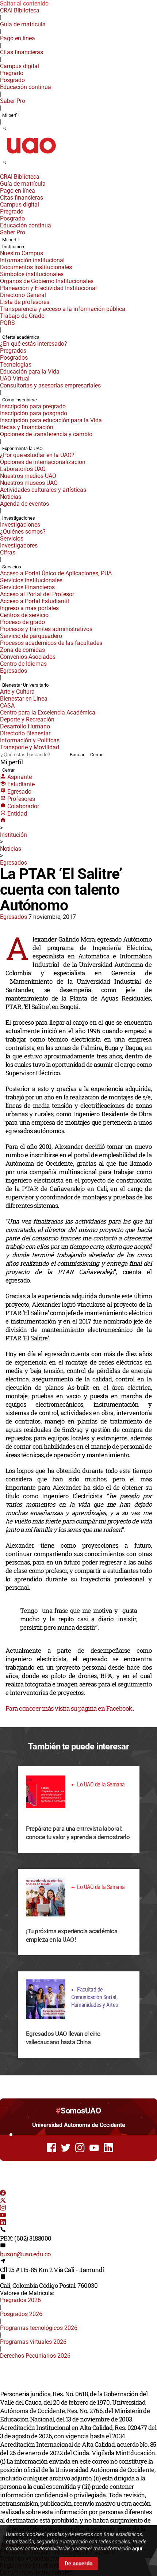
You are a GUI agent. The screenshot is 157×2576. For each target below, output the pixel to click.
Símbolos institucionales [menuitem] (32, 274)
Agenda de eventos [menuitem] (24, 504)
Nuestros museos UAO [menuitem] (29, 483)
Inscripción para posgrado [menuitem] (34, 413)
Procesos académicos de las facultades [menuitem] (51, 643)
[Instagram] (3, 2208)
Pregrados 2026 (20, 2300)
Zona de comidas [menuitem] (22, 650)
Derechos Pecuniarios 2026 (35, 2356)
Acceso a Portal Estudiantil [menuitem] (35, 601)
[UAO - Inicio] (31, 156)
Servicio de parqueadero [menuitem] (31, 636)
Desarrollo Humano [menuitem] (25, 726)
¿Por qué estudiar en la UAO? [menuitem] (37, 455)
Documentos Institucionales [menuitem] (36, 267)
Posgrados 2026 (21, 2314)
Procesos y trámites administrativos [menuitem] (46, 629)
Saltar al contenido (24, 3)
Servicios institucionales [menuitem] (31, 580)
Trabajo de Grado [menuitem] (22, 316)
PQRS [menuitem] (7, 323)
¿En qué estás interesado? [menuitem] (34, 344)
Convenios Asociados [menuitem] (28, 657)
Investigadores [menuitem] (19, 545)
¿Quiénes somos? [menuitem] (23, 532)
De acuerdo (78, 2564)
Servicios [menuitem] (12, 539)
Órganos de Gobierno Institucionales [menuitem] (47, 281)
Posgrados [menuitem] (14, 358)
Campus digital (20, 66)
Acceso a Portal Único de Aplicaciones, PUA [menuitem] (56, 573)
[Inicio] (3, 821)
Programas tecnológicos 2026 (39, 2328)
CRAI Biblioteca (20, 10)
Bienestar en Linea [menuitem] (24, 699)
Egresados (14, 863)
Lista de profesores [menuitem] (25, 302)
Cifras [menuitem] (8, 552)
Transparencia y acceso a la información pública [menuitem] (63, 309)
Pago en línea (18, 38)
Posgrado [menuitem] (12, 80)
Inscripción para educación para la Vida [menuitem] (51, 420)
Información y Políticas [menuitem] (30, 740)
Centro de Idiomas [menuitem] (23, 664)
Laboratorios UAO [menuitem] (23, 469)
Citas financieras (22, 52)
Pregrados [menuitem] (13, 351)
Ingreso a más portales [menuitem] (29, 608)
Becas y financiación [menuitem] (27, 427)
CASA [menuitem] (7, 706)
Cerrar (96, 755)
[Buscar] (5, 129)
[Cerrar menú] (2, 172)
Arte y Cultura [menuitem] (17, 692)
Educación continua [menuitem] (26, 87)
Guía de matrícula (23, 24)
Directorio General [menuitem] (23, 295)
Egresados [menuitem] (14, 671)
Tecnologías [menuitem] (16, 365)
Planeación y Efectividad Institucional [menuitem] (48, 288)
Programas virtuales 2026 (33, 2342)
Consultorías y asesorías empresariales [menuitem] (50, 385)
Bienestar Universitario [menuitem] (25, 685)
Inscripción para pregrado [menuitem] (33, 406)
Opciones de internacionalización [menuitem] (43, 462)
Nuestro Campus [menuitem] (22, 253)
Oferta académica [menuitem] (21, 337)
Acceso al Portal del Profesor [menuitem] (37, 594)
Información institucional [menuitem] (32, 260)
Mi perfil (10, 115)
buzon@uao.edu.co (25, 2254)
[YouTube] (3, 2216)
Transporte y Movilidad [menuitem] (30, 747)
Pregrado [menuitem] (12, 73)
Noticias (11, 849)
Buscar (77, 755)
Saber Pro (13, 101)
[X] (3, 2201)
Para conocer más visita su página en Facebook (69, 1708)
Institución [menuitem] (13, 247)
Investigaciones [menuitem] (19, 518)
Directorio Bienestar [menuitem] (25, 733)
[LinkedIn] (3, 2223)
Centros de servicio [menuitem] (24, 615)
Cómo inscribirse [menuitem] (20, 400)
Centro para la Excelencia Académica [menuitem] (48, 712)
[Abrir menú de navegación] (13, 165)
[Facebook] (3, 2194)
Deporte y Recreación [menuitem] (27, 719)
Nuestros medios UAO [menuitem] (28, 476)
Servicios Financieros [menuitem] (27, 587)
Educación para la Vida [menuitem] (30, 372)
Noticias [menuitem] (11, 497)
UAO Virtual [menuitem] (15, 378)
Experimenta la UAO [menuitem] (22, 448)
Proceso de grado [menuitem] (22, 622)
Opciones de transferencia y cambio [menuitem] (46, 434)
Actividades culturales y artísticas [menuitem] (43, 490)
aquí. (138, 2549)
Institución (14, 835)
